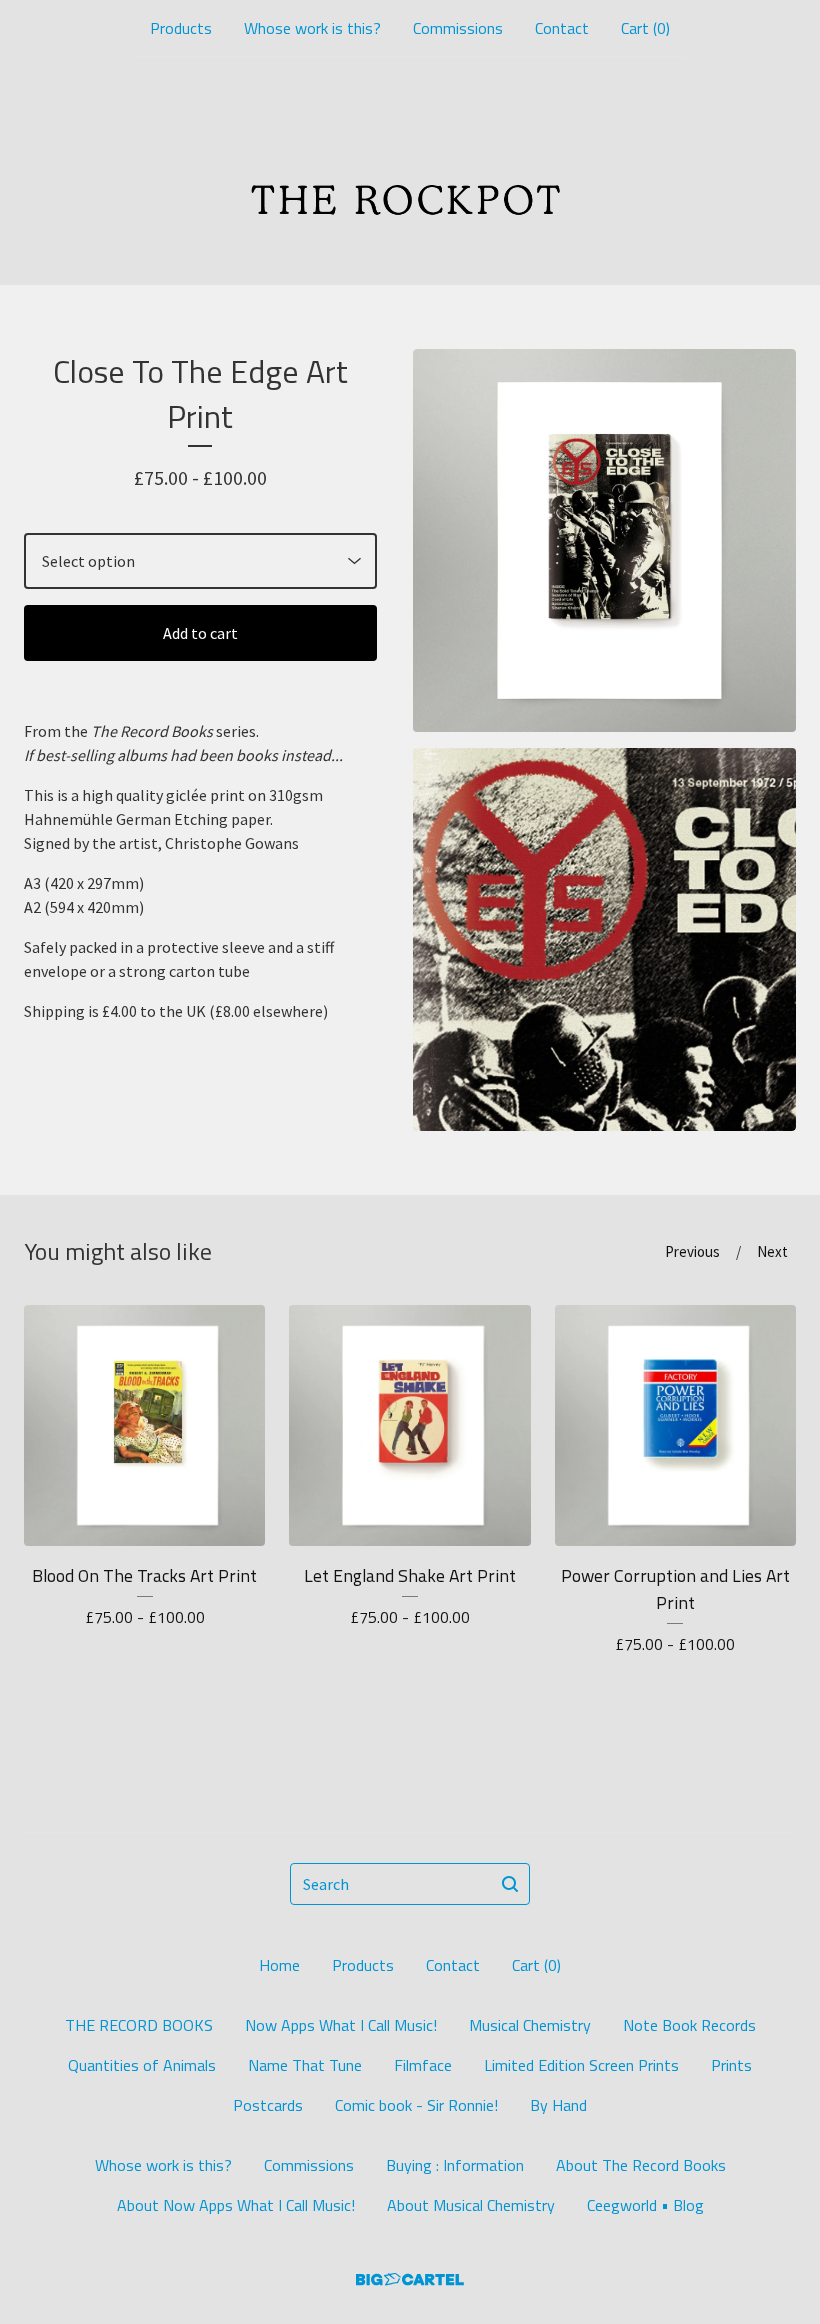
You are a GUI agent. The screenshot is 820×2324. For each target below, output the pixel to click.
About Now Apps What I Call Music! (236, 2205)
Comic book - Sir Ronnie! (416, 2105)
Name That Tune (305, 2065)
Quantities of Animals (142, 2065)
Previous (692, 1251)
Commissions (458, 28)
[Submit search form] (510, 1884)
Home (279, 1965)
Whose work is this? (312, 28)
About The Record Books (641, 2165)
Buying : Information (455, 2165)
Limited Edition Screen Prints (581, 2065)
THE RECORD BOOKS (139, 2025)
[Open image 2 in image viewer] (604, 939)
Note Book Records (689, 2025)
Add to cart (200, 633)
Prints (731, 2065)
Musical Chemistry (530, 2025)
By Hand (558, 2105)
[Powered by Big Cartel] (410, 2279)
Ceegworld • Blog (645, 2205)
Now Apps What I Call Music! (341, 2025)
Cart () (645, 28)
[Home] (410, 171)
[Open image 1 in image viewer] (604, 540)
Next (772, 1251)
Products (181, 28)
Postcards (268, 2105)
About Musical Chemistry (471, 2205)
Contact (562, 28)
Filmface (423, 2065)
